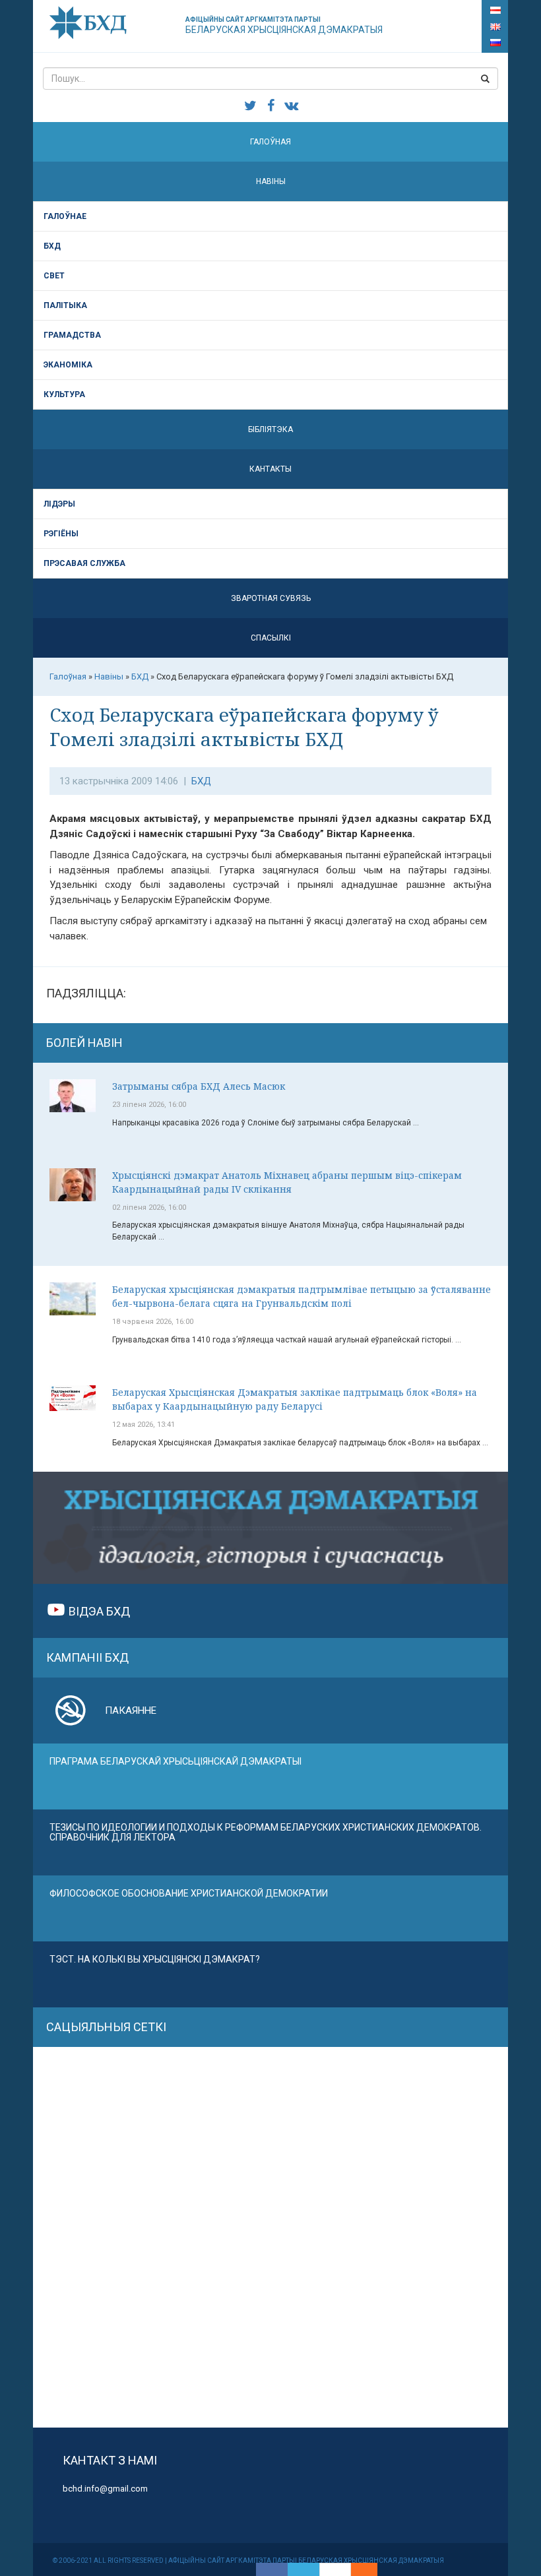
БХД (52, 246)
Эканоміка (68, 365)
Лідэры (59, 504)
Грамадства (72, 335)
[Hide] (371, 2569)
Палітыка (65, 305)
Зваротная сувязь (271, 598)
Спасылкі (271, 638)
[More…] (358, 2569)
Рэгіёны (61, 534)
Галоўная (270, 142)
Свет (54, 276)
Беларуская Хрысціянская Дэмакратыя (284, 25)
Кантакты (270, 469)
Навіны (271, 181)
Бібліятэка (270, 429)
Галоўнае (65, 216)
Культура (64, 394)
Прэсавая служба (84, 563)
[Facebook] (272, 2569)
